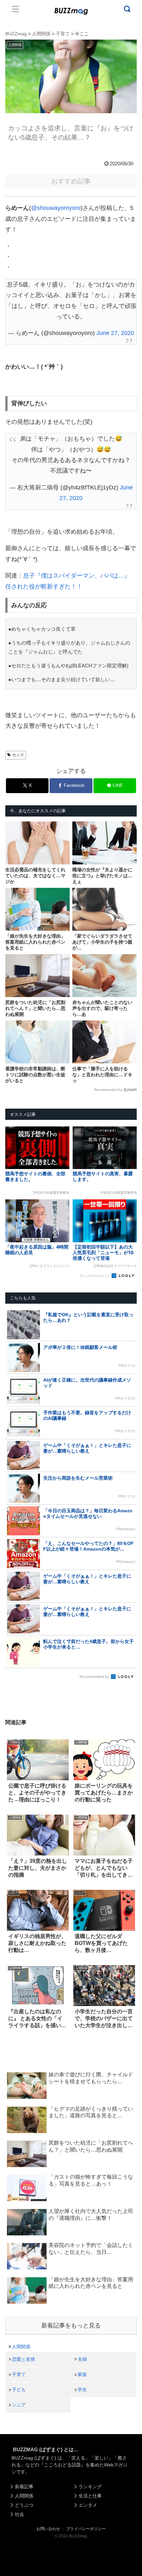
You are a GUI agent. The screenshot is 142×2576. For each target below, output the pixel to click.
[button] (12, 1654)
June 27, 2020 (115, 333)
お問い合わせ (48, 2529)
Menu (16, 9)
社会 (19, 2514)
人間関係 (21, 2347)
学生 (82, 2390)
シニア (19, 2405)
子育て (19, 2374)
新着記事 (24, 2487)
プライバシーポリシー (86, 2529)
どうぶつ (24, 2505)
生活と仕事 (90, 2496)
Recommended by (108, 1090)
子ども (19, 2390)
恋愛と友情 (23, 2359)
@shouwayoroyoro (56, 208)
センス (18, 755)
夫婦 (82, 2359)
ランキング (90, 2487)
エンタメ (88, 2505)
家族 (82, 2374)
